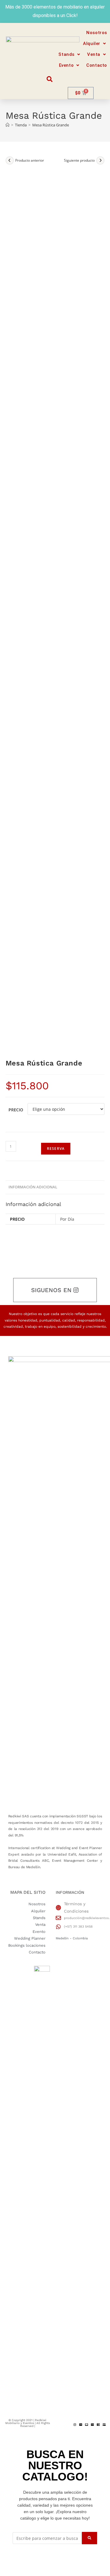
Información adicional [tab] (33, 1187)
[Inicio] (7, 125)
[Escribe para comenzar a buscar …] (47, 2538)
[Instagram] (75, 2425)
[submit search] (89, 2538)
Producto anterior (30, 160)
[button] (95, 44)
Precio (16, 1110)
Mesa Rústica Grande (51, 125)
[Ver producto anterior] (10, 160)
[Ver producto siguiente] (100, 160)
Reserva (56, 1149)
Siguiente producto (79, 160)
